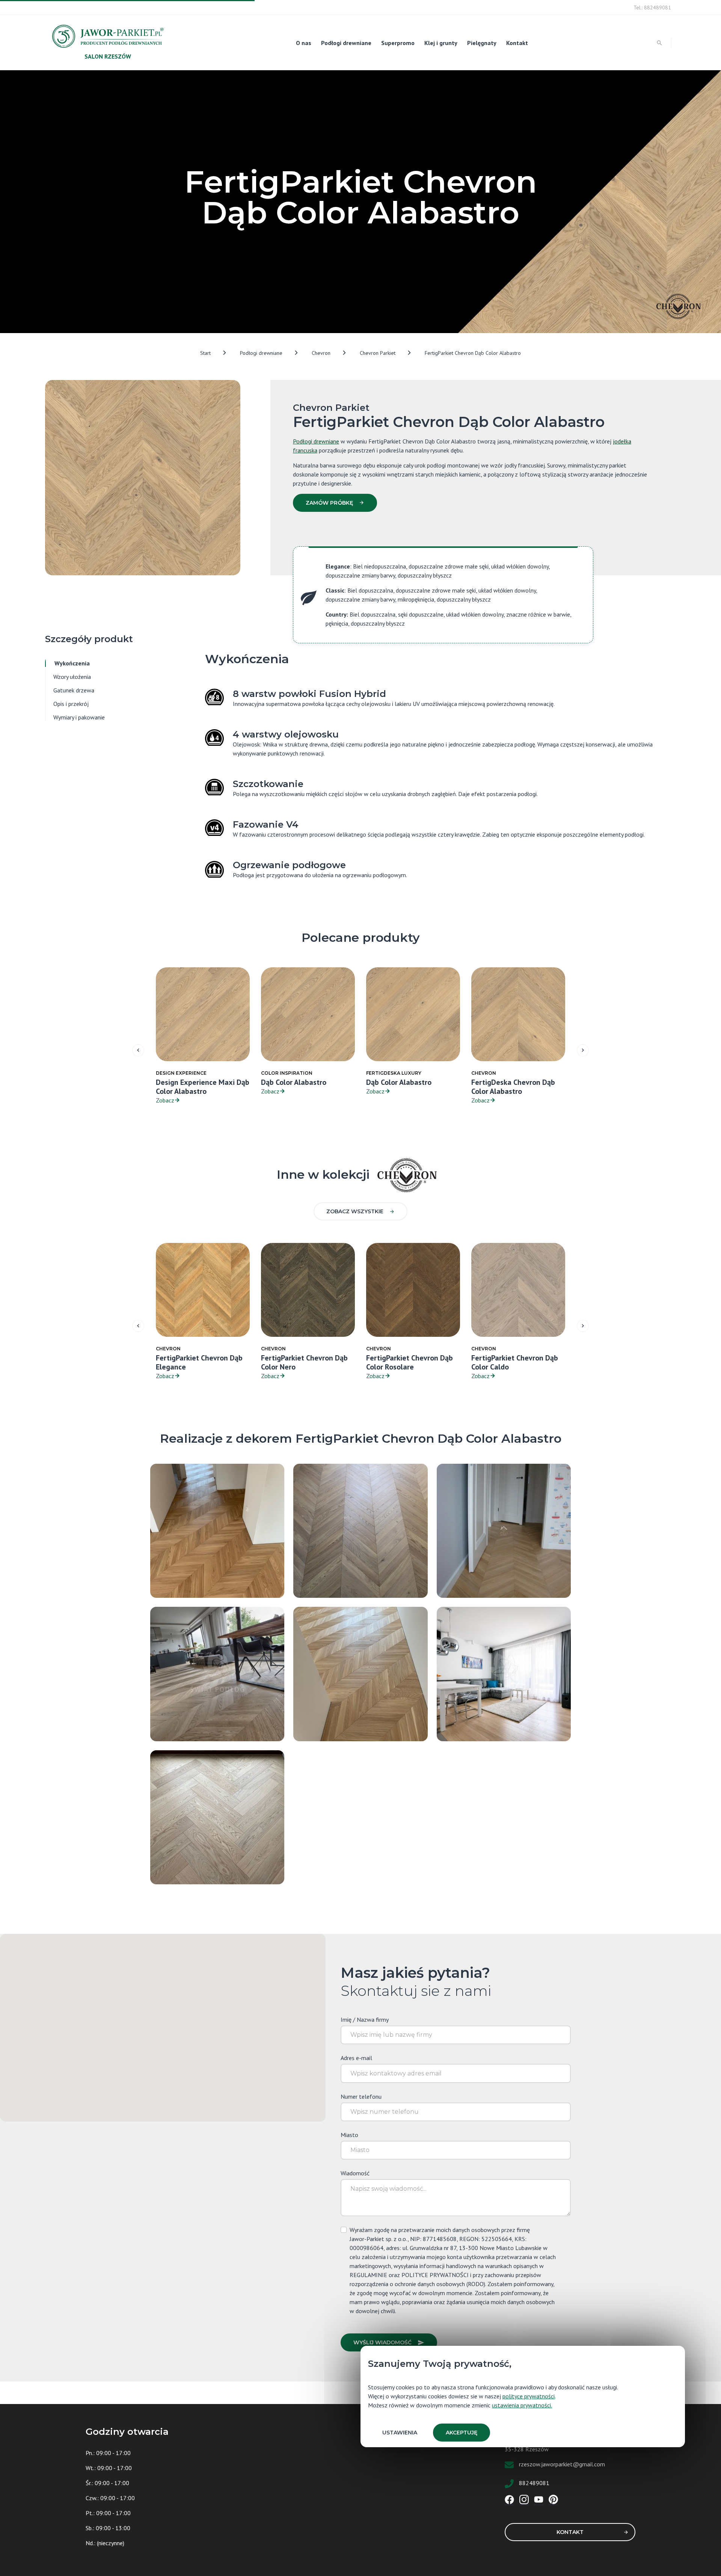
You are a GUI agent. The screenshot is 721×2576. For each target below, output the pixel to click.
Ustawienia (400, 2433)
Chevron (321, 353)
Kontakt (517, 43)
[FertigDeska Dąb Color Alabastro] (504, 1673)
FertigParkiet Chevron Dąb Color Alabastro (473, 353)
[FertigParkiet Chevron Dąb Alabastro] (217, 1530)
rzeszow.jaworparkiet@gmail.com (562, 2464)
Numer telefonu (361, 2096)
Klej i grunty (441, 43)
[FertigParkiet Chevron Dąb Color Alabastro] (360, 1530)
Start (205, 353)
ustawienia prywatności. (522, 2405)
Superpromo (398, 43)
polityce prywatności (529, 2396)
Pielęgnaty (482, 43)
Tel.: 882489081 (652, 8)
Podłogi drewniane (346, 43)
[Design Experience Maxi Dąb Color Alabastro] (217, 1816)
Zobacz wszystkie (355, 1211)
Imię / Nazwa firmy (365, 2019)
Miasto (349, 2135)
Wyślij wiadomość (382, 2342)
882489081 (534, 2483)
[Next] (583, 1050)
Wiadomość (355, 2173)
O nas (304, 43)
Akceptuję (462, 2433)
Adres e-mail (356, 2058)
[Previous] (138, 1050)
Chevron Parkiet (378, 353)
